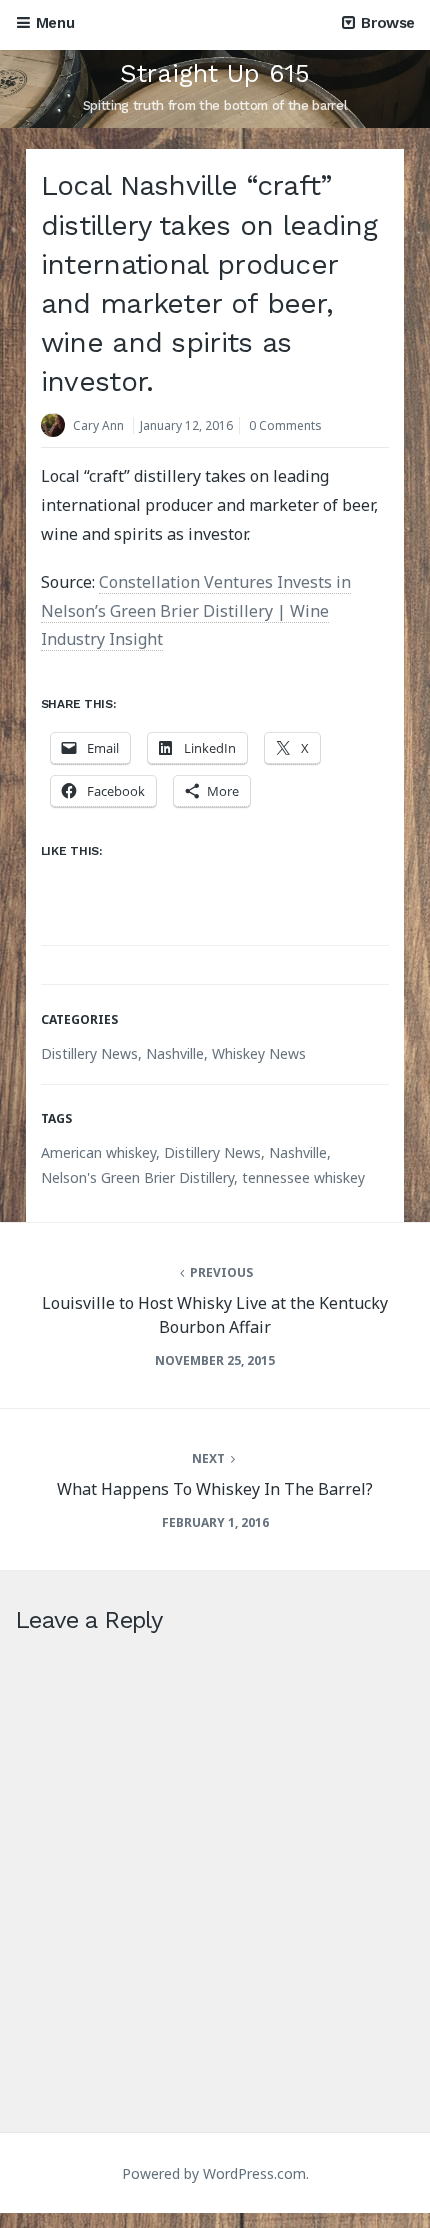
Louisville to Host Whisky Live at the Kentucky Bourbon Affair (215, 1315)
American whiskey (98, 1152)
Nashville (175, 1053)
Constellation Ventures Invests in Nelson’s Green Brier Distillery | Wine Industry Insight (196, 611)
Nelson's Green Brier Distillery (137, 1177)
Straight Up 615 (215, 73)
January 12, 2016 (186, 425)
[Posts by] (57, 427)
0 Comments (285, 425)
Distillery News (89, 1053)
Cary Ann (98, 425)
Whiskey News (259, 1053)
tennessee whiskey (303, 1177)
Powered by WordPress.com (214, 2173)
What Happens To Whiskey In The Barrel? (215, 1489)
